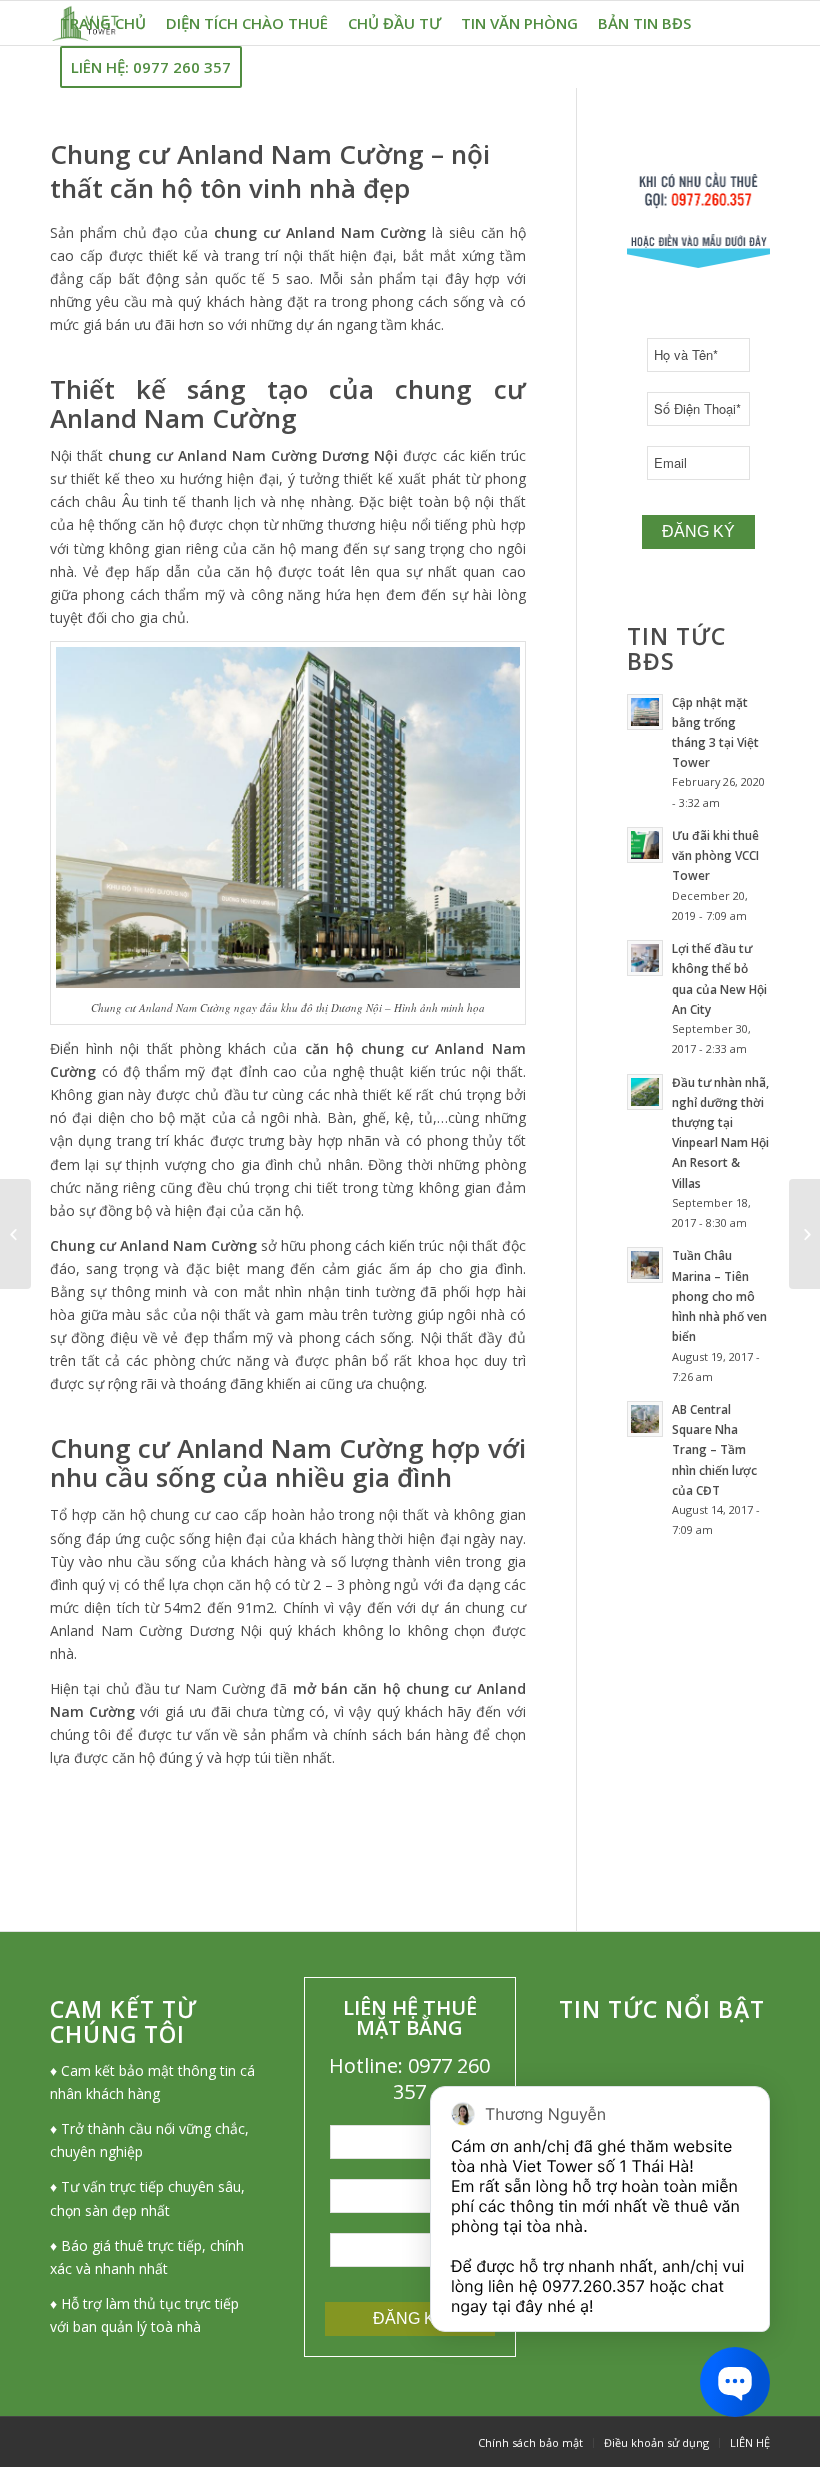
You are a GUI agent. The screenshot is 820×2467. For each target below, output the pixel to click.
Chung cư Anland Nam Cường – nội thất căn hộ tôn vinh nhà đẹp (270, 171)
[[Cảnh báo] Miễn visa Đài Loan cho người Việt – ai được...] (15, 1234)
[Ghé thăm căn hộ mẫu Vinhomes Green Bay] (804, 1234)
